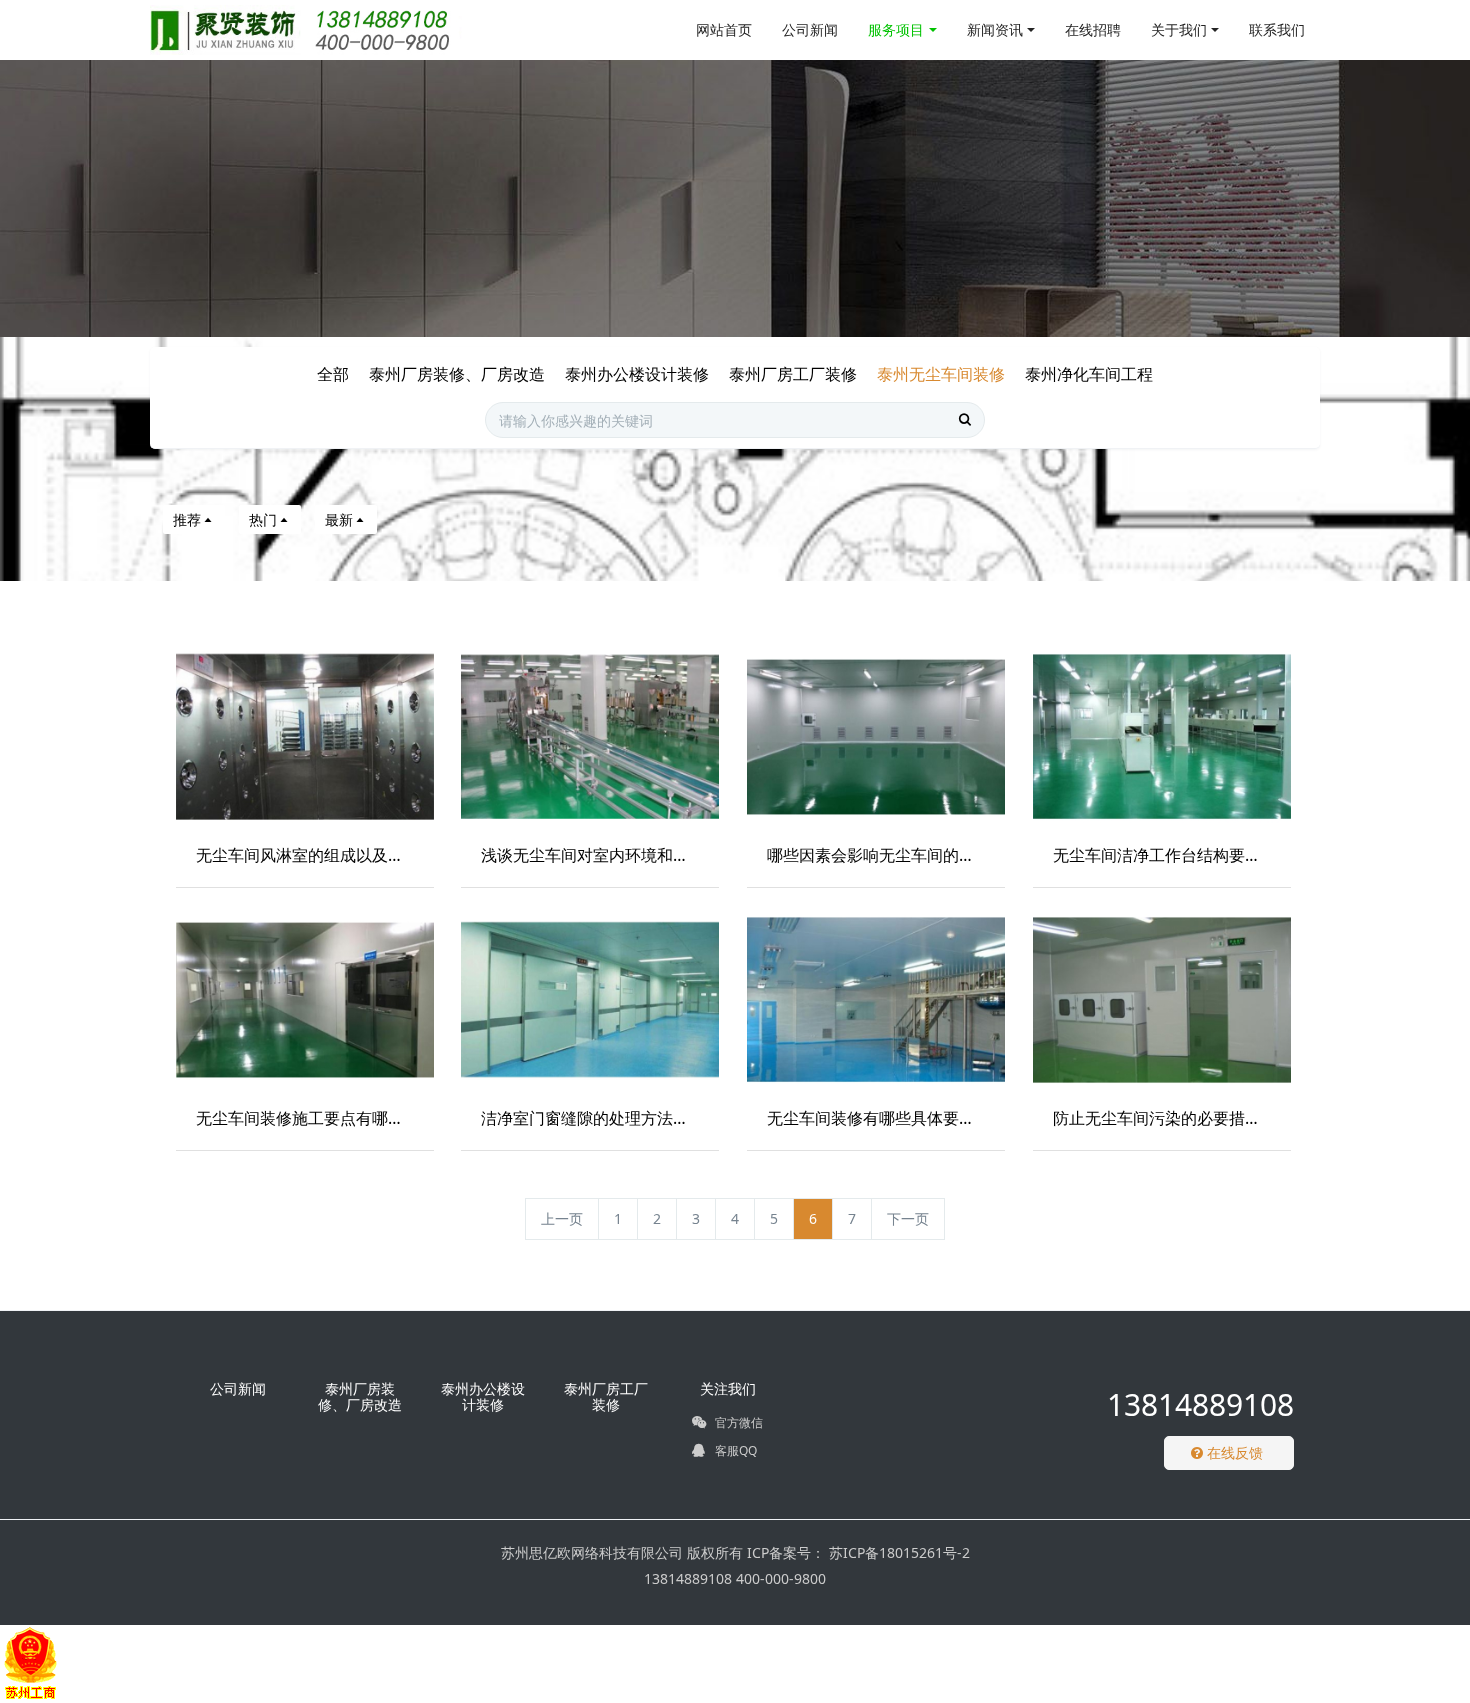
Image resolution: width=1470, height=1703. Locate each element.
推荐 (187, 519)
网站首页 (724, 29)
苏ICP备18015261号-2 (897, 1552)
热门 (263, 519)
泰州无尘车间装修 (941, 374)
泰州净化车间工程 (1089, 374)
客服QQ (734, 1450)
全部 (333, 374)
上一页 (562, 1218)
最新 (339, 519)
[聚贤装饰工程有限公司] (306, 30)
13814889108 (1200, 1404)
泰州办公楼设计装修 (637, 374)
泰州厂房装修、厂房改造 (457, 374)
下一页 (908, 1218)
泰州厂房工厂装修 (793, 374)
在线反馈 (1233, 1452)
